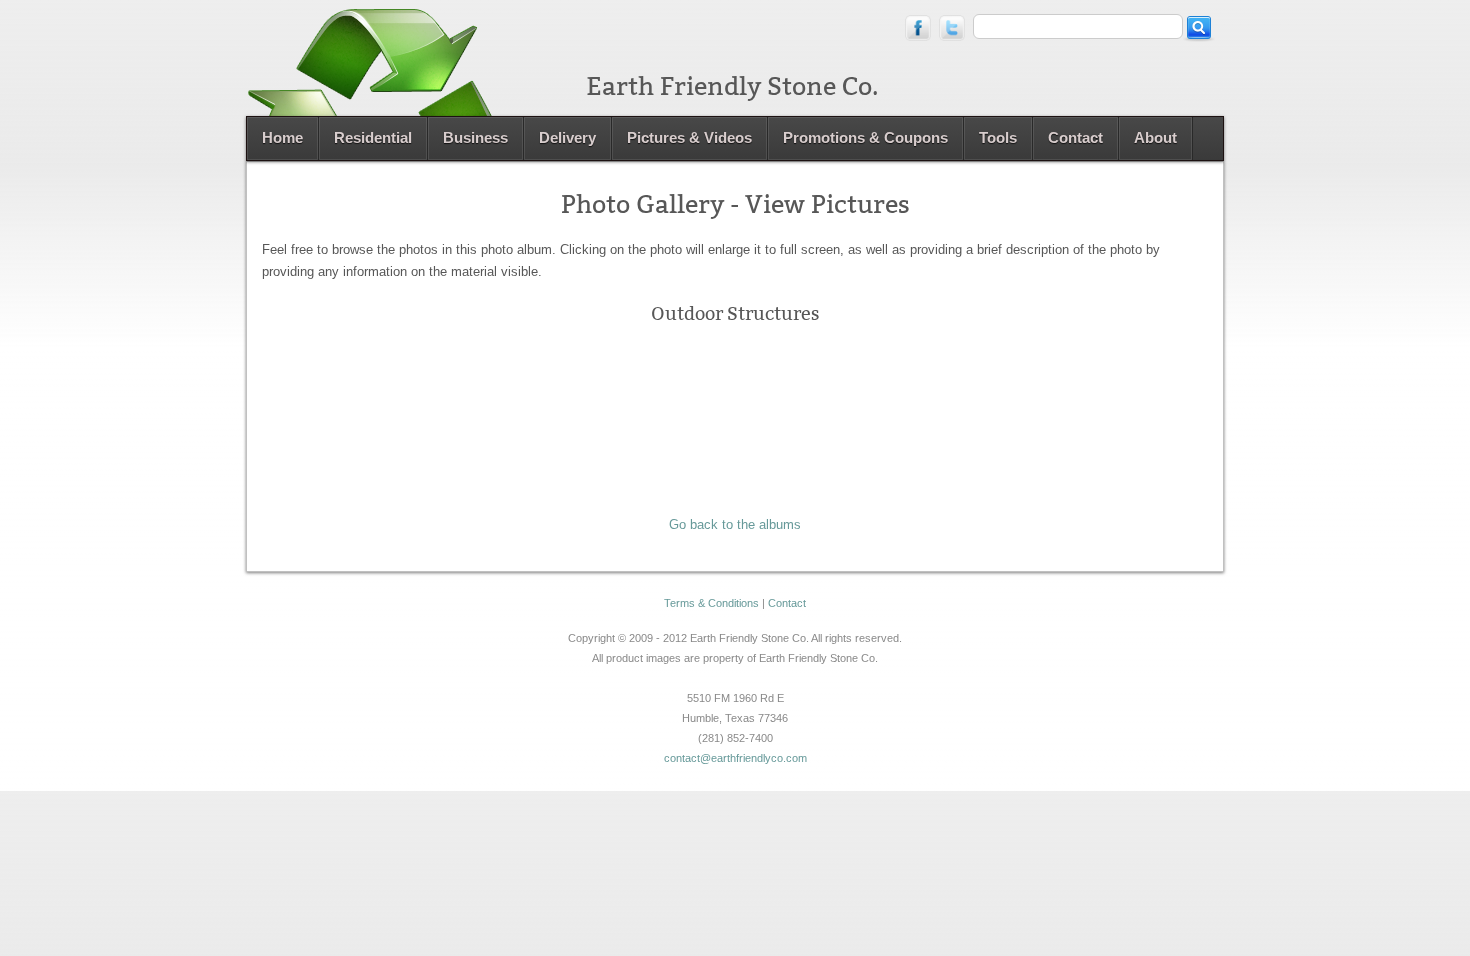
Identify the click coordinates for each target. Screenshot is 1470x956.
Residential (373, 137)
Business (475, 137)
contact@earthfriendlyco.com (735, 758)
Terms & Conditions (711, 603)
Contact (1075, 137)
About (1155, 137)
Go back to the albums (735, 524)
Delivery (567, 137)
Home (282, 137)
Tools (998, 137)
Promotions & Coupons (865, 137)
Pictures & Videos (689, 137)
